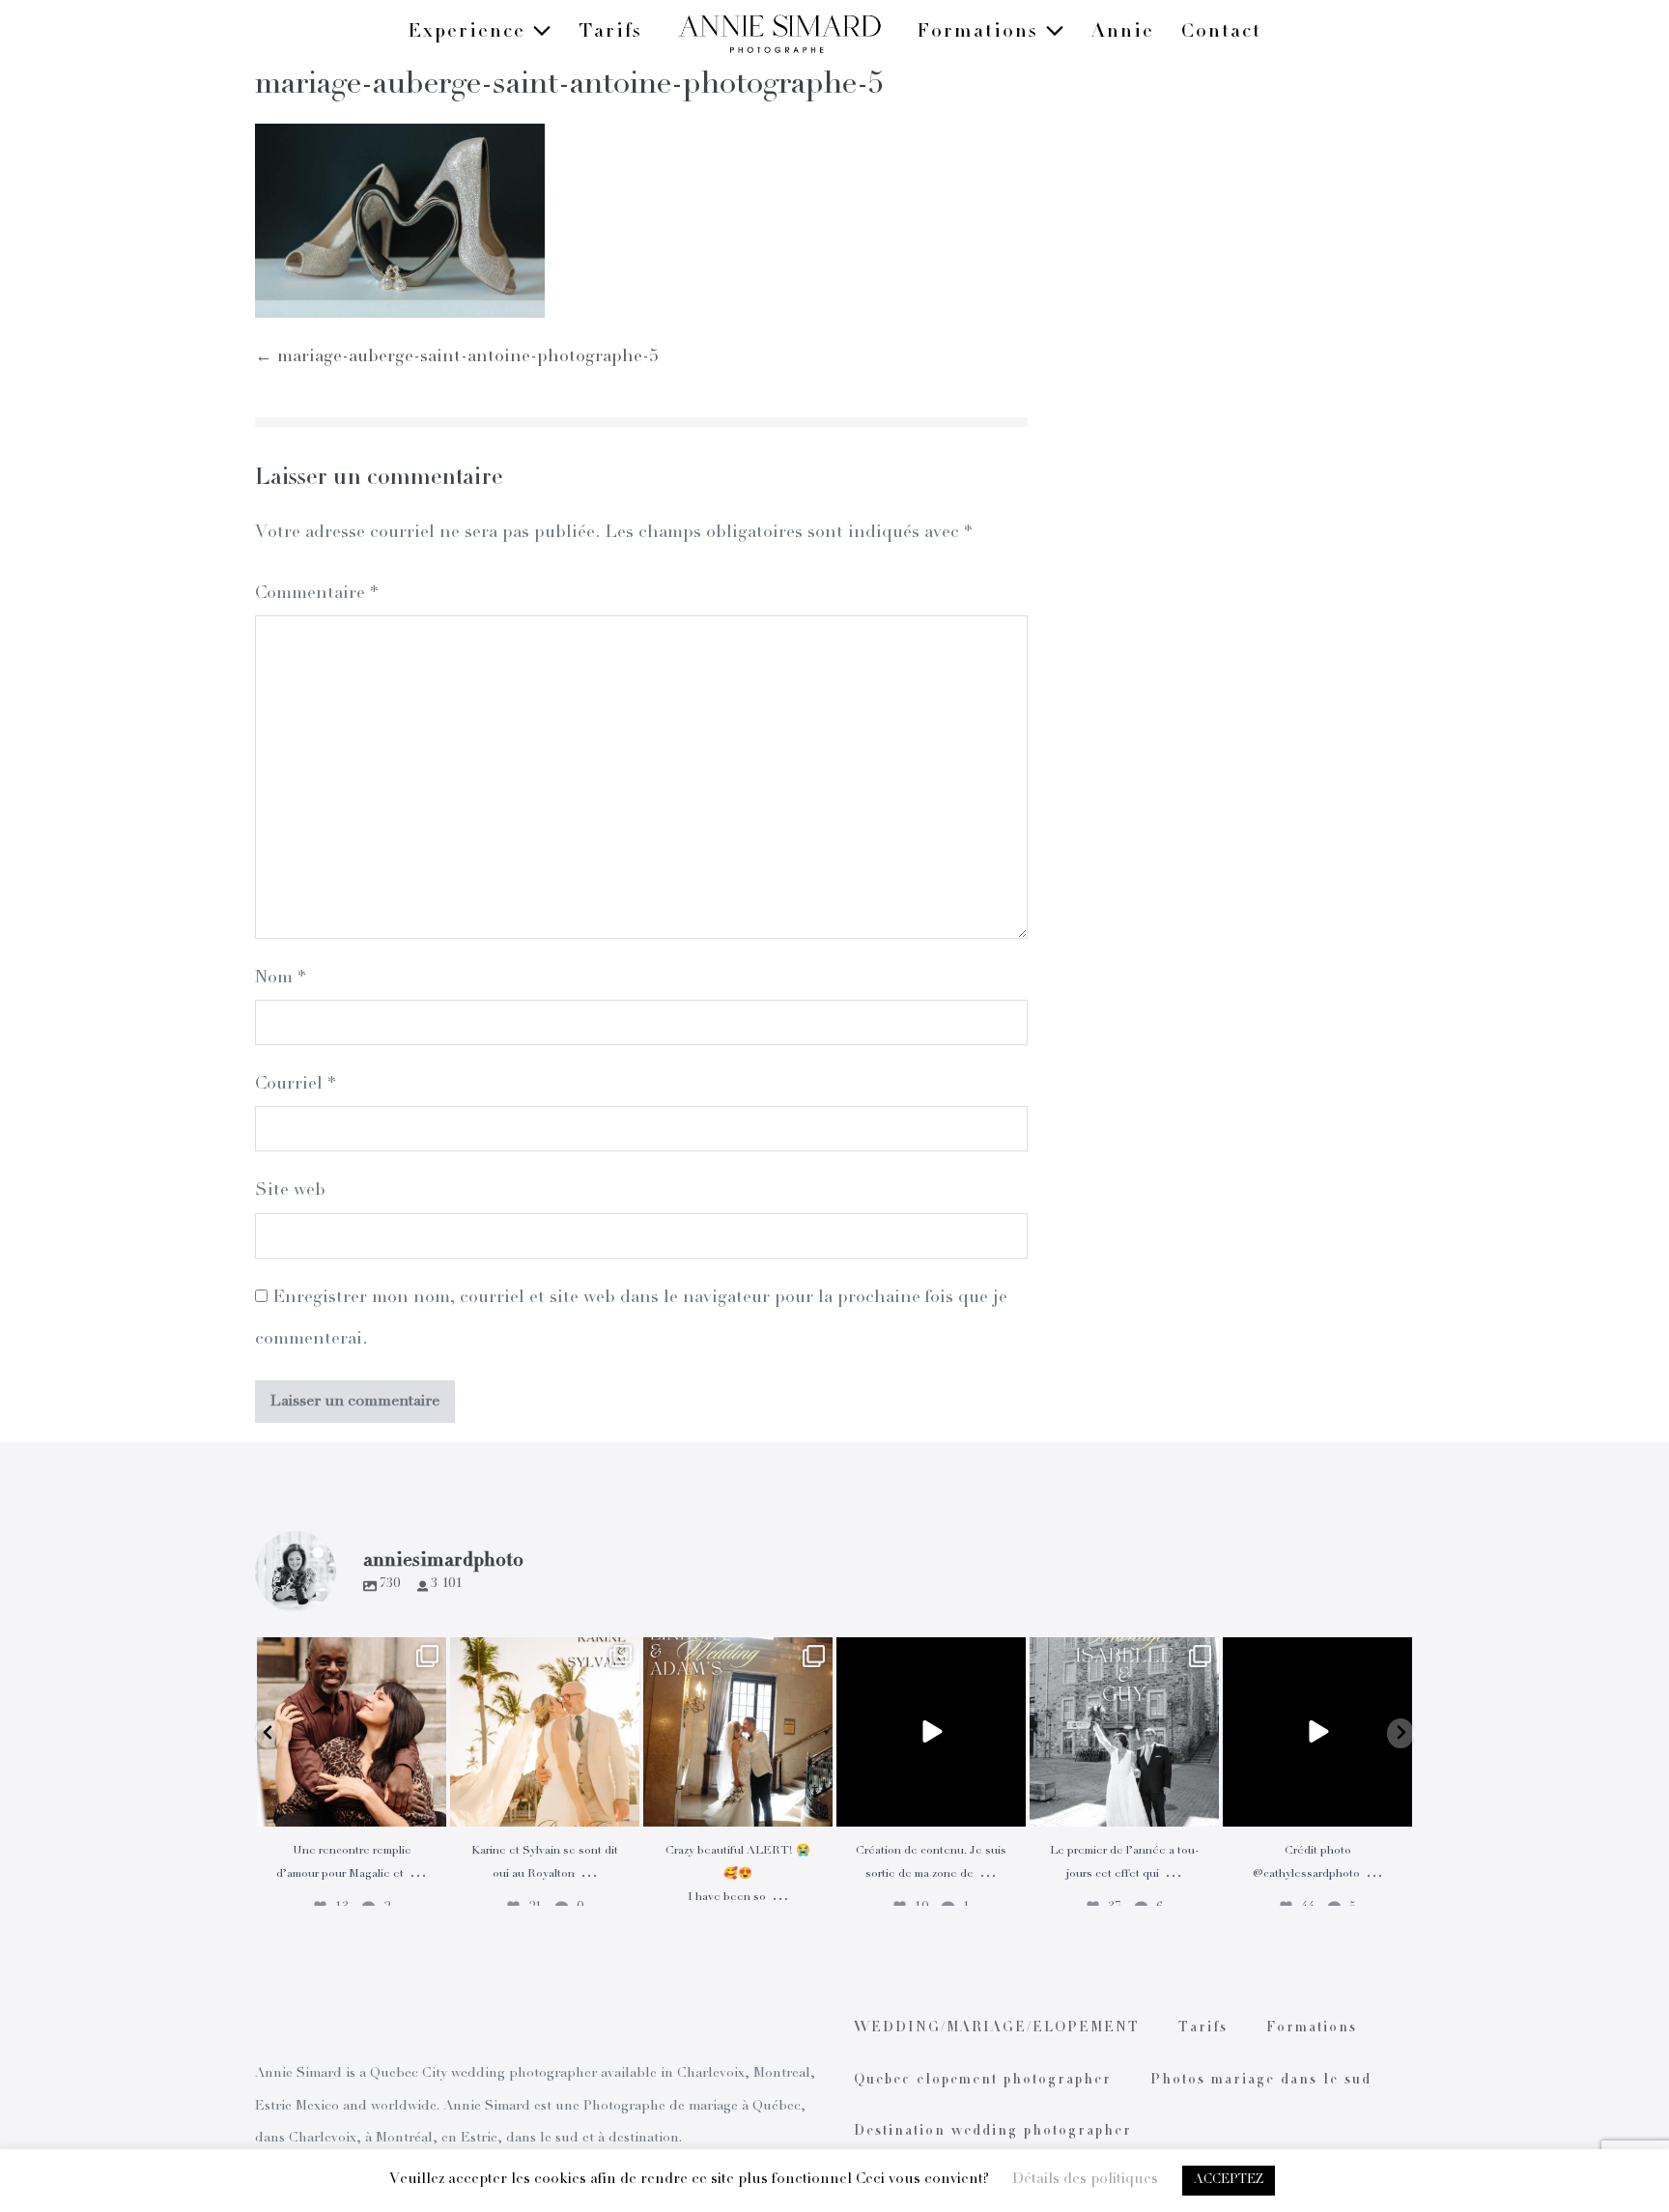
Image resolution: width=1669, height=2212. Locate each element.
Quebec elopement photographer (983, 2081)
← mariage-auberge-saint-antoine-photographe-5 (456, 357)
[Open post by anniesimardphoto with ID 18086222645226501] (352, 1732)
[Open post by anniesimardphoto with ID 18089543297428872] (545, 1732)
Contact (1221, 33)
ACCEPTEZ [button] (1229, 2181)
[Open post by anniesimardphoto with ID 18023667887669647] (738, 1732)
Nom (280, 978)
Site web (290, 1191)
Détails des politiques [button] (1085, 2180)
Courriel (295, 1085)
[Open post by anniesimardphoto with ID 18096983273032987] (1317, 1732)
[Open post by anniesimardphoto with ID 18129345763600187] (1124, 1732)
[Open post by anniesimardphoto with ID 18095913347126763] (931, 1732)
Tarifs (610, 33)
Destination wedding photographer (993, 2132)
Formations (981, 33)
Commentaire (316, 594)
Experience (470, 33)
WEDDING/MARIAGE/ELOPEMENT (997, 2028)
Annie (1123, 33)
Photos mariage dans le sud (1261, 2081)
